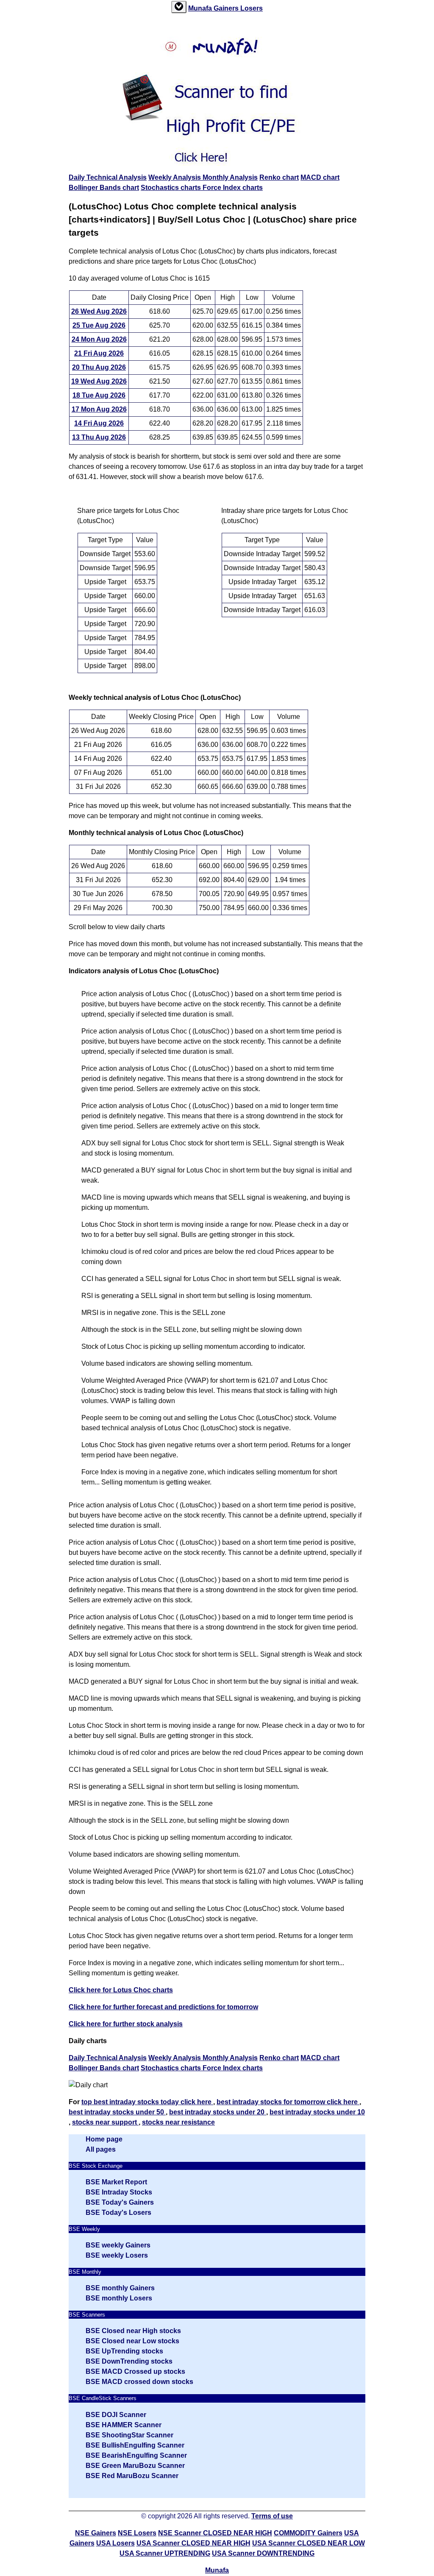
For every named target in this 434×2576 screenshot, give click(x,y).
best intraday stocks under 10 (317, 2112)
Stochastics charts (172, 188)
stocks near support (105, 2122)
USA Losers (115, 2543)
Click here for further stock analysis (126, 2024)
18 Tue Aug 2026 (99, 395)
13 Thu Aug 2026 (99, 437)
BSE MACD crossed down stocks (139, 2382)
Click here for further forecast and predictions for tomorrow (163, 2007)
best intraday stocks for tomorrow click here (288, 2102)
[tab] (179, 7)
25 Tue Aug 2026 (99, 325)
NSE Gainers (96, 2533)
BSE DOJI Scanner (116, 2415)
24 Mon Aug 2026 (99, 339)
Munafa (201, 8)
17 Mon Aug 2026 (99, 409)
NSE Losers (137, 2533)
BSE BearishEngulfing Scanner (136, 2455)
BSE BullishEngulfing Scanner (135, 2445)
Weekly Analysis (175, 177)
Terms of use (272, 2516)
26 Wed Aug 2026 (99, 311)
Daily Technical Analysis (108, 177)
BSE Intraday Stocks (119, 2192)
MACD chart (320, 177)
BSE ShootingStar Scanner (129, 2435)
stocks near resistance (178, 2122)
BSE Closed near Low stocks (132, 2341)
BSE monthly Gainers (120, 2288)
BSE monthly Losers (119, 2298)
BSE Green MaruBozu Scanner (135, 2466)
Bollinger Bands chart (104, 188)
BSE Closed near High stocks (133, 2331)
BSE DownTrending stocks (129, 2361)
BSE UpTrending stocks (124, 2351)
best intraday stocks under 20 (218, 2112)
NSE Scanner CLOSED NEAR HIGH (215, 2533)
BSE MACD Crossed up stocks (135, 2371)
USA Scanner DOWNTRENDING (263, 2553)
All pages (101, 2149)
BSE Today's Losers (118, 2213)
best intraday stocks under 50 (117, 2112)
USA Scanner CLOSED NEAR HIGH (193, 2543)
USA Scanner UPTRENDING (165, 2553)
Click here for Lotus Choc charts (121, 1990)
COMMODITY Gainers (308, 2533)
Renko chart (279, 177)
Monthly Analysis (230, 177)
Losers (252, 8)
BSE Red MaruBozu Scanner (132, 2476)
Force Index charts (233, 188)
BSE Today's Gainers (120, 2202)
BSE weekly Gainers (118, 2245)
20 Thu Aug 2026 (99, 367)
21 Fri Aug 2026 (99, 353)
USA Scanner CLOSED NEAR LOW (309, 2543)
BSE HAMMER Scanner (124, 2425)
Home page (104, 2139)
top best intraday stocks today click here (147, 2102)
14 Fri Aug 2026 (99, 423)
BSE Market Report (116, 2182)
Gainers (227, 8)
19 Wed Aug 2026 (99, 381)
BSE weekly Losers (117, 2255)
